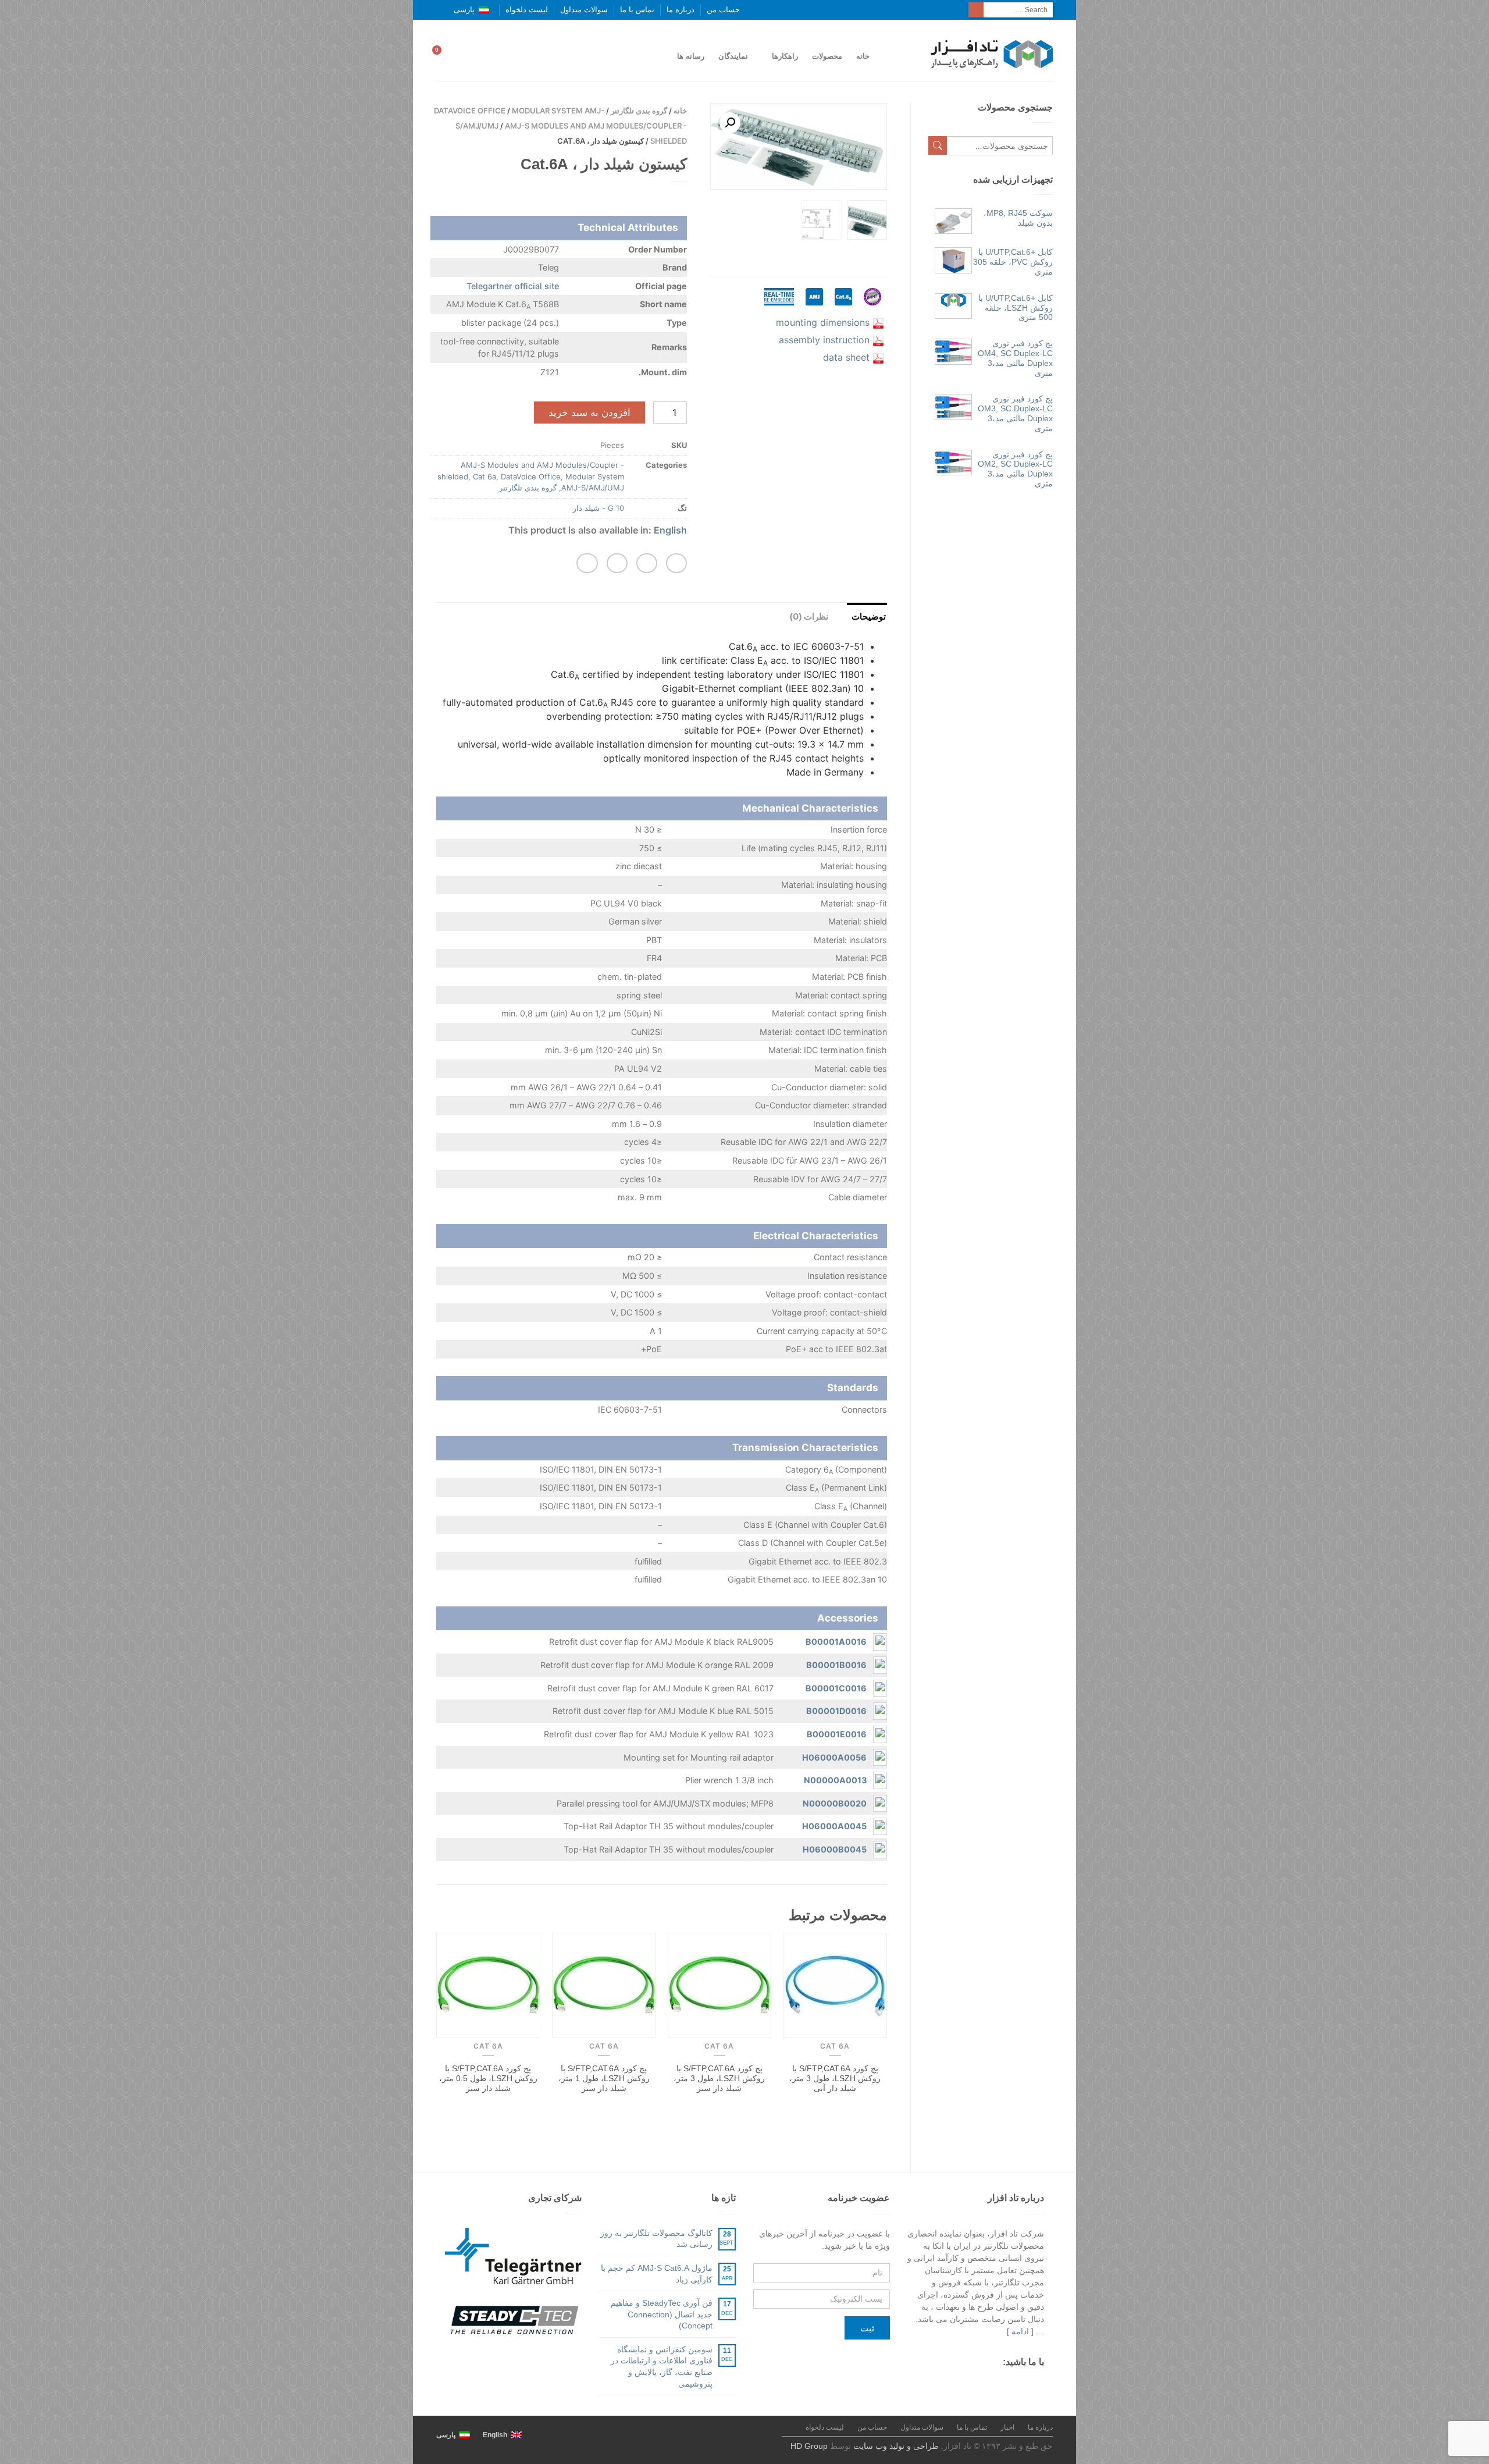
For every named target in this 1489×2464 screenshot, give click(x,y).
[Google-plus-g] (998, 2384)
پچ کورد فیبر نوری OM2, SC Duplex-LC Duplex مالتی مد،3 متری (1015, 469)
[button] (676, 563)
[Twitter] (1018, 2384)
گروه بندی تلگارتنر (639, 111)
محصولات (827, 56)
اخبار (1007, 2427)
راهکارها (785, 56)
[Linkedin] (957, 2384)
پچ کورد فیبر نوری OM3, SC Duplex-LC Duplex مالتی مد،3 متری (1015, 413)
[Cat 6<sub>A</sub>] (843, 308)
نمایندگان (733, 56)
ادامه (1020, 2331)
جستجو (938, 145)
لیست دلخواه (527, 10)
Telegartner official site (513, 286)
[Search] (976, 10)
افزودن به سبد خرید (589, 413)
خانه (863, 56)
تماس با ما (637, 10)
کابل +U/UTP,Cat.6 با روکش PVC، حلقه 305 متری (1013, 262)
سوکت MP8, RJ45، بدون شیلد (1018, 218)
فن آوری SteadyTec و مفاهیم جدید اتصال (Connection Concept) (662, 2314)
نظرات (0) (809, 616)
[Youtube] (936, 2384)
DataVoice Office (470, 111)
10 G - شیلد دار (599, 508)
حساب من (723, 10)
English (670, 530)
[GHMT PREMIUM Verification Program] (872, 308)
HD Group (809, 2446)
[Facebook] (1038, 2384)
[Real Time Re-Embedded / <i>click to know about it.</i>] (779, 308)
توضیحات (869, 616)
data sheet (846, 357)
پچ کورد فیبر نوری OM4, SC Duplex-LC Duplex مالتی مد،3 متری (1015, 358)
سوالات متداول (584, 10)
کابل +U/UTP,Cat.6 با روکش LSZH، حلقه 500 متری (1016, 308)
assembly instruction (824, 340)
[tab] (860, 615)
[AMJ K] (814, 308)
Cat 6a (485, 477)
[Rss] (977, 2384)
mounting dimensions (823, 322)
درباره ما (681, 10)
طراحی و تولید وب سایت (896, 2446)
